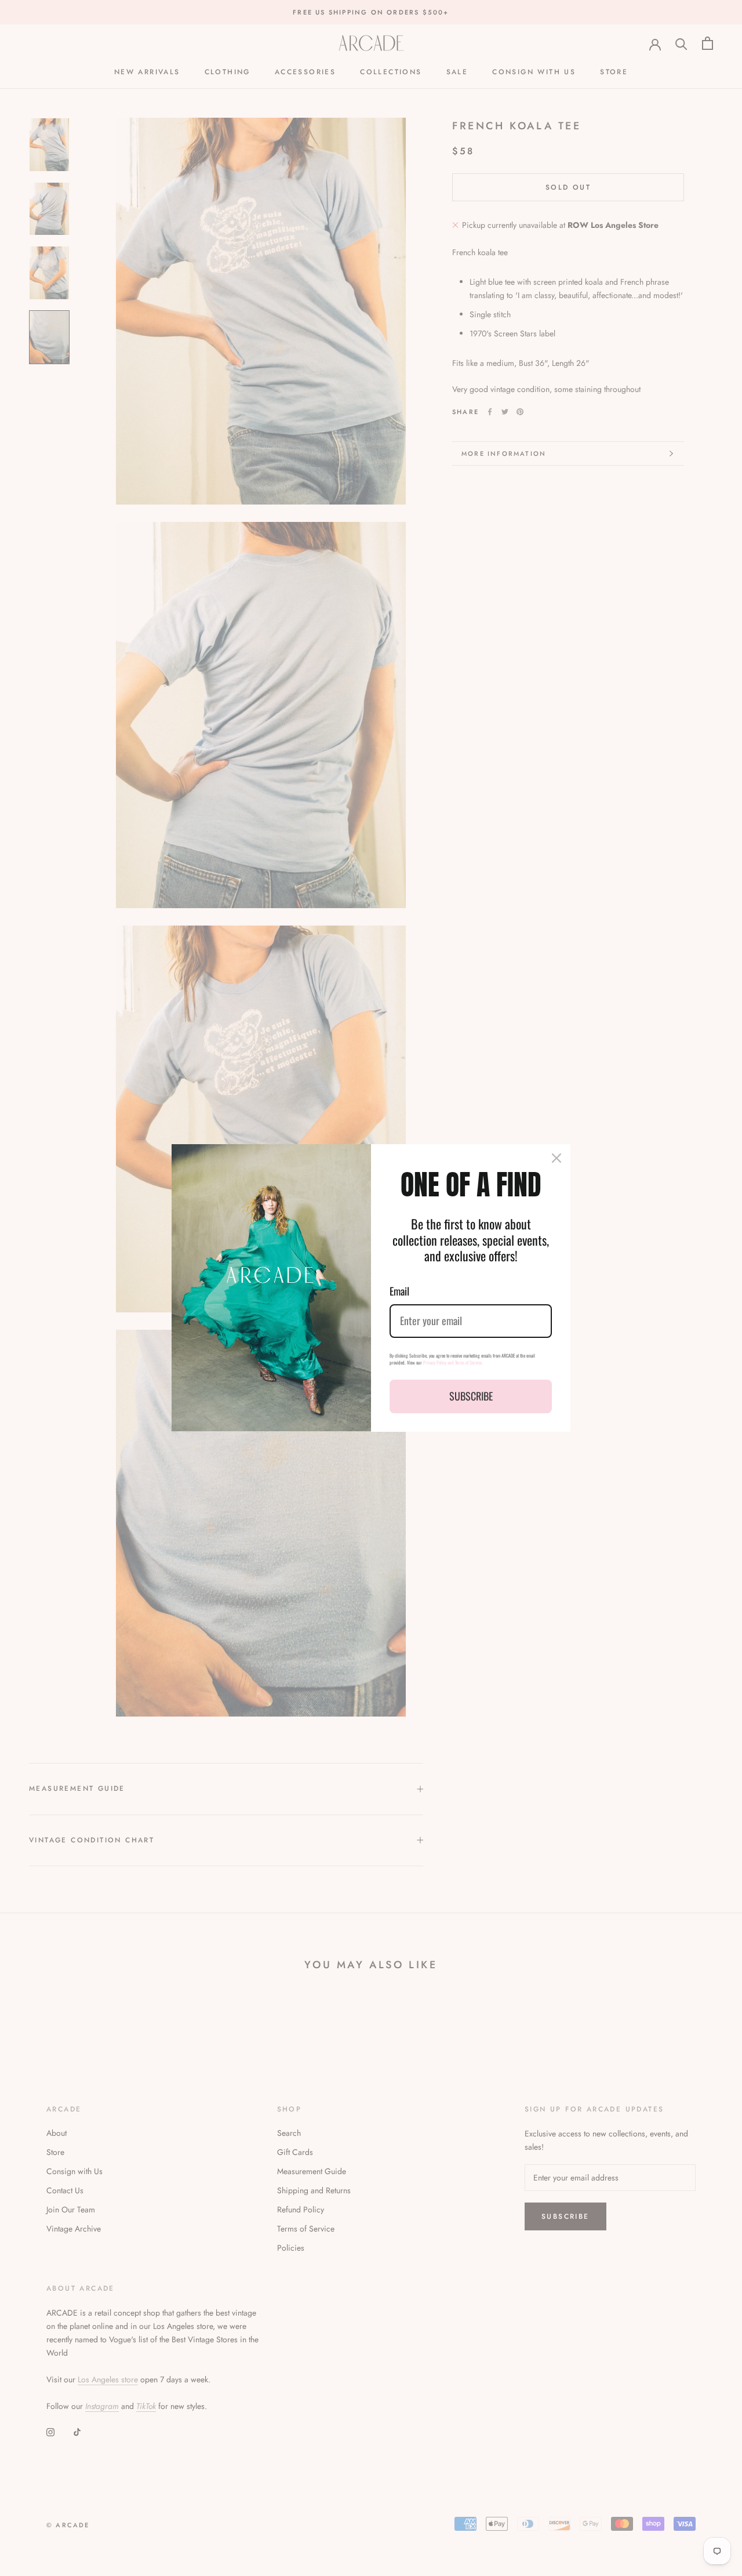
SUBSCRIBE (471, 1396)
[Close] (556, 1158)
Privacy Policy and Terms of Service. (453, 1362)
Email (399, 1291)
